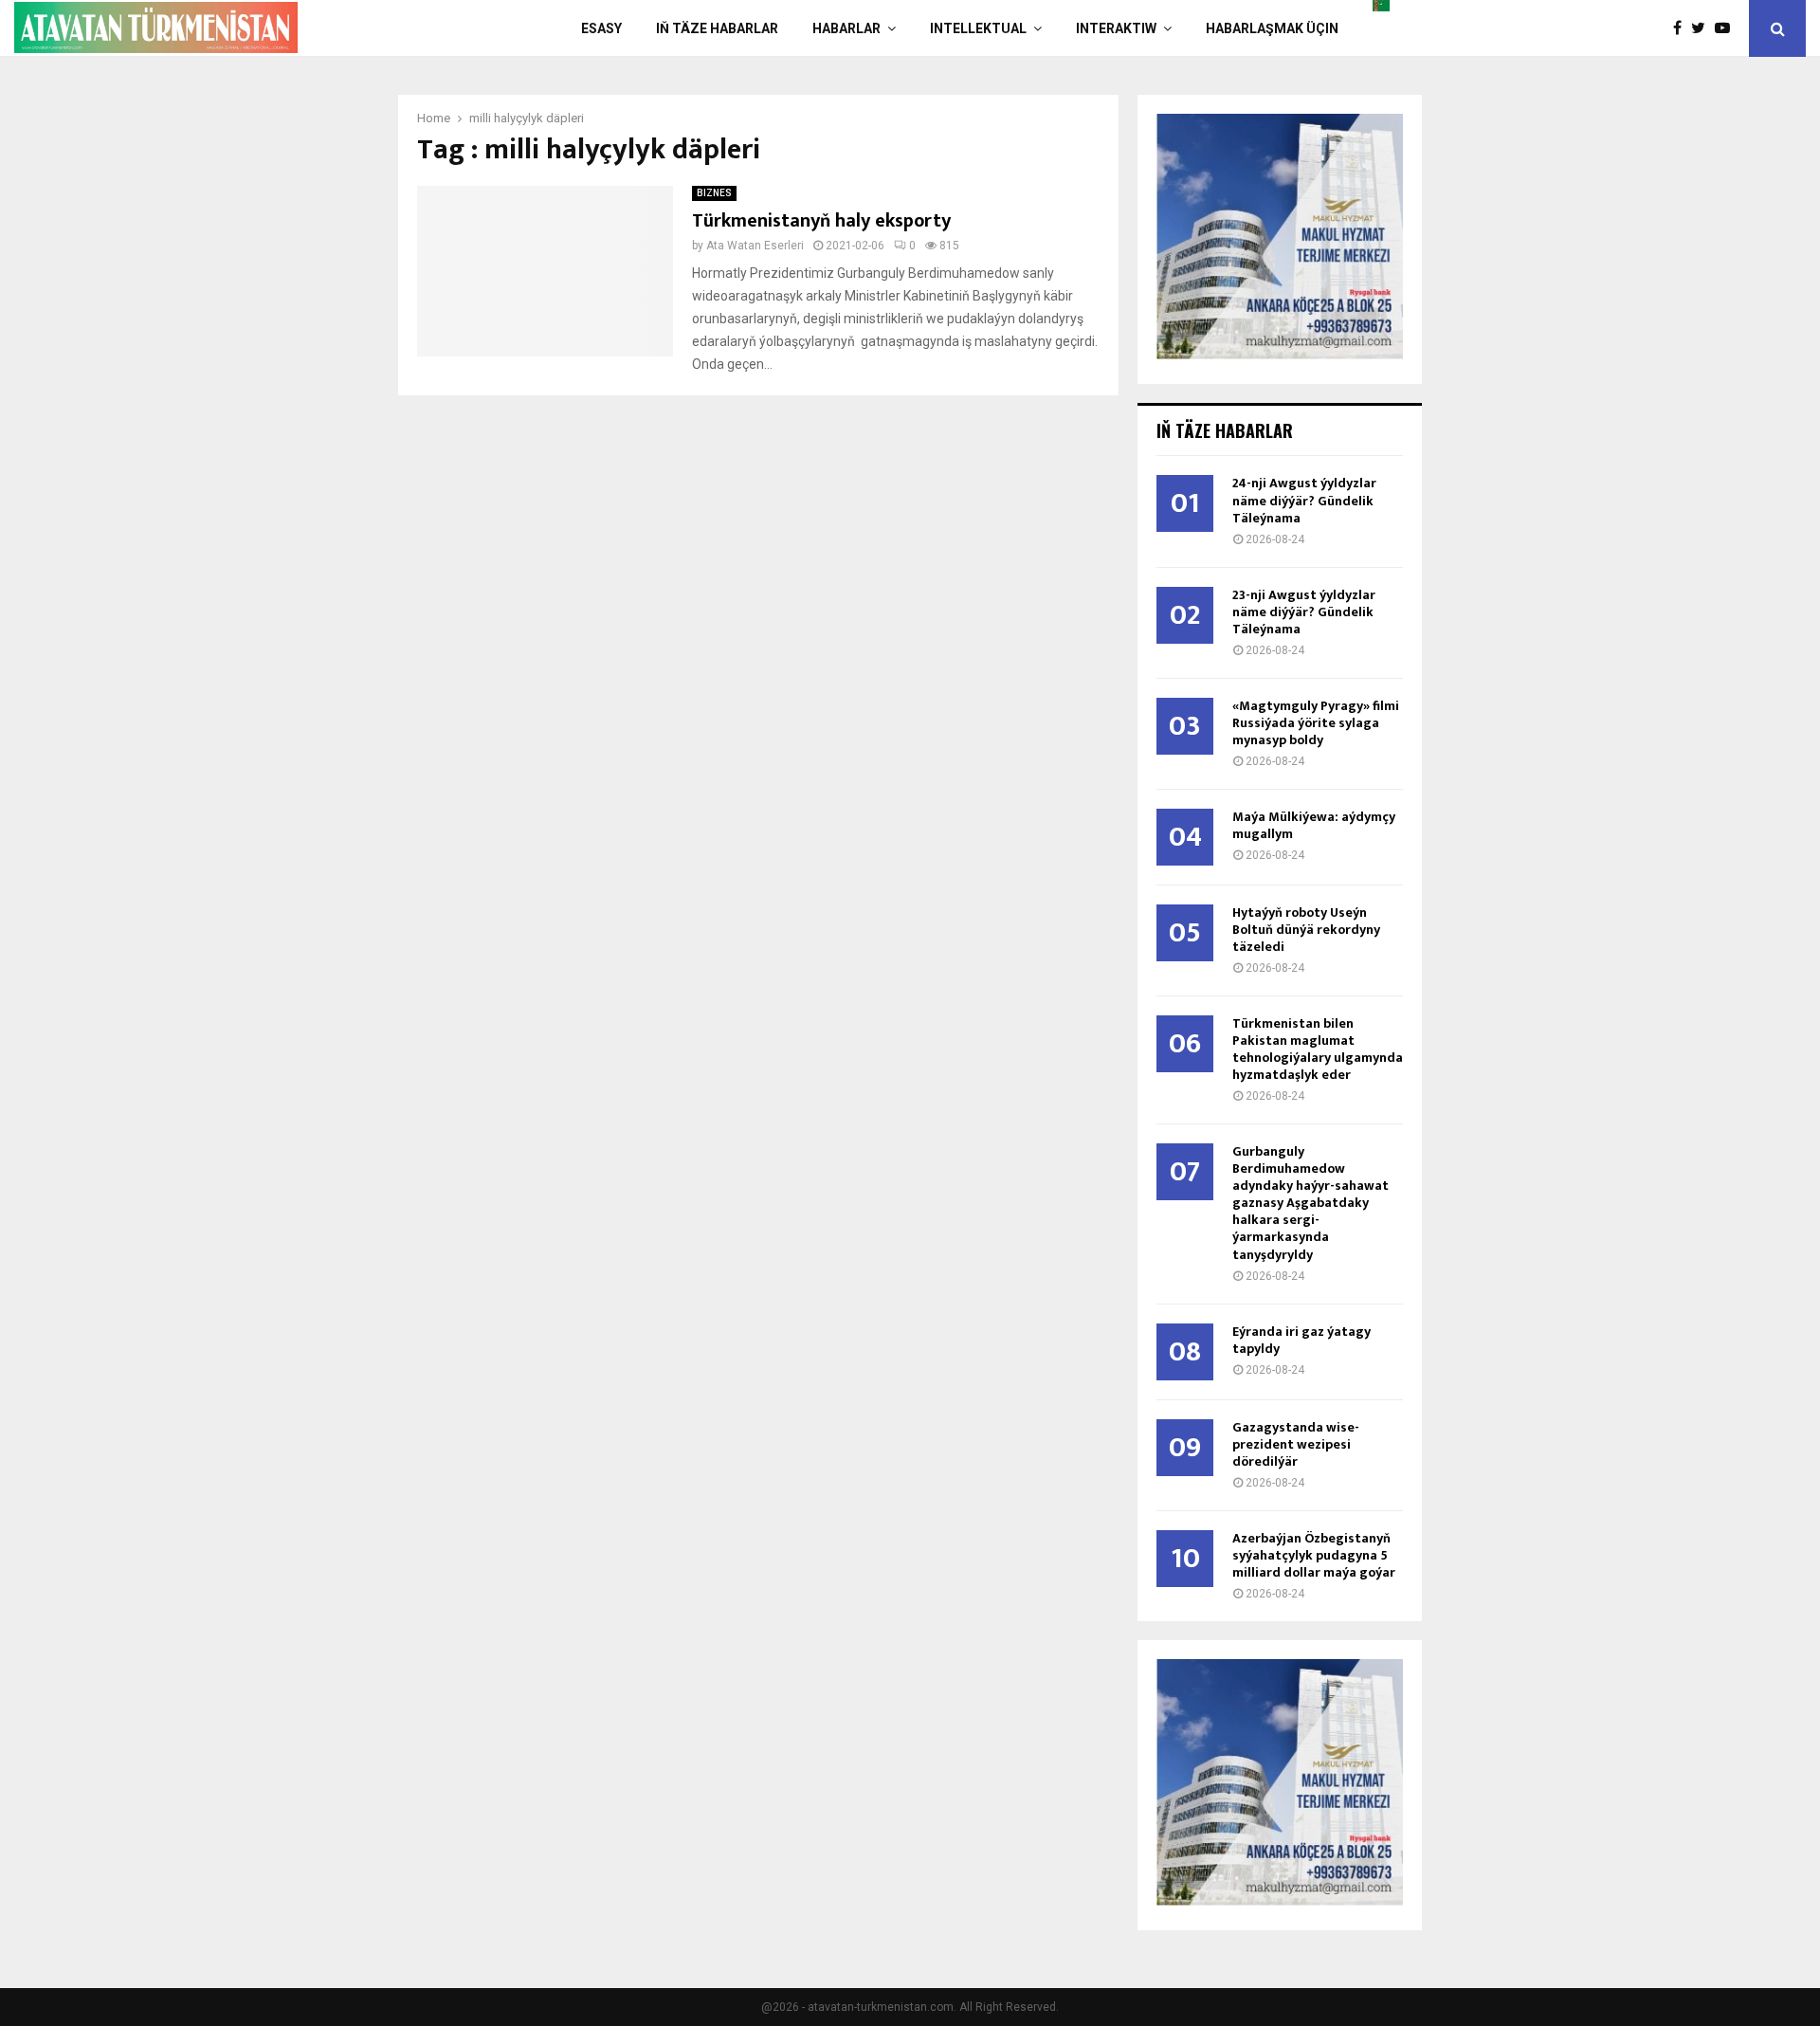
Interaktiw (1116, 28)
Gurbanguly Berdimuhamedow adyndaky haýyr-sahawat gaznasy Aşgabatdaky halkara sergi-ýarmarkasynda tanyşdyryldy (1310, 1203)
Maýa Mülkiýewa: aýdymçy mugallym (1314, 825)
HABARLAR (846, 28)
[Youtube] (1727, 28)
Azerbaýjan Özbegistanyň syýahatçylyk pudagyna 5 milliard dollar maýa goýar (1314, 1555)
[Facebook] (1682, 28)
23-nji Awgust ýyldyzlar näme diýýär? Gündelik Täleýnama (1304, 612)
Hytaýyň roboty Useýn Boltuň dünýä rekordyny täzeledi (1306, 930)
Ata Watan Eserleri (755, 246)
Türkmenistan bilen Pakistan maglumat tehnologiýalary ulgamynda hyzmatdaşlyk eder (1318, 1049)
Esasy (601, 28)
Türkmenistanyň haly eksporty (821, 221)
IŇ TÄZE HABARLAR (717, 28)
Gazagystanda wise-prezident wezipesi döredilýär (1296, 1444)
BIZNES (714, 193)
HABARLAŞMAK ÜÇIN (1272, 28)
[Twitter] (1703, 28)
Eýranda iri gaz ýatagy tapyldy (1301, 1340)
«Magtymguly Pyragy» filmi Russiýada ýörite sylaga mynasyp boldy (1316, 723)
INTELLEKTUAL (978, 28)
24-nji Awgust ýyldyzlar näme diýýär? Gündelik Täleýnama (1304, 500)
